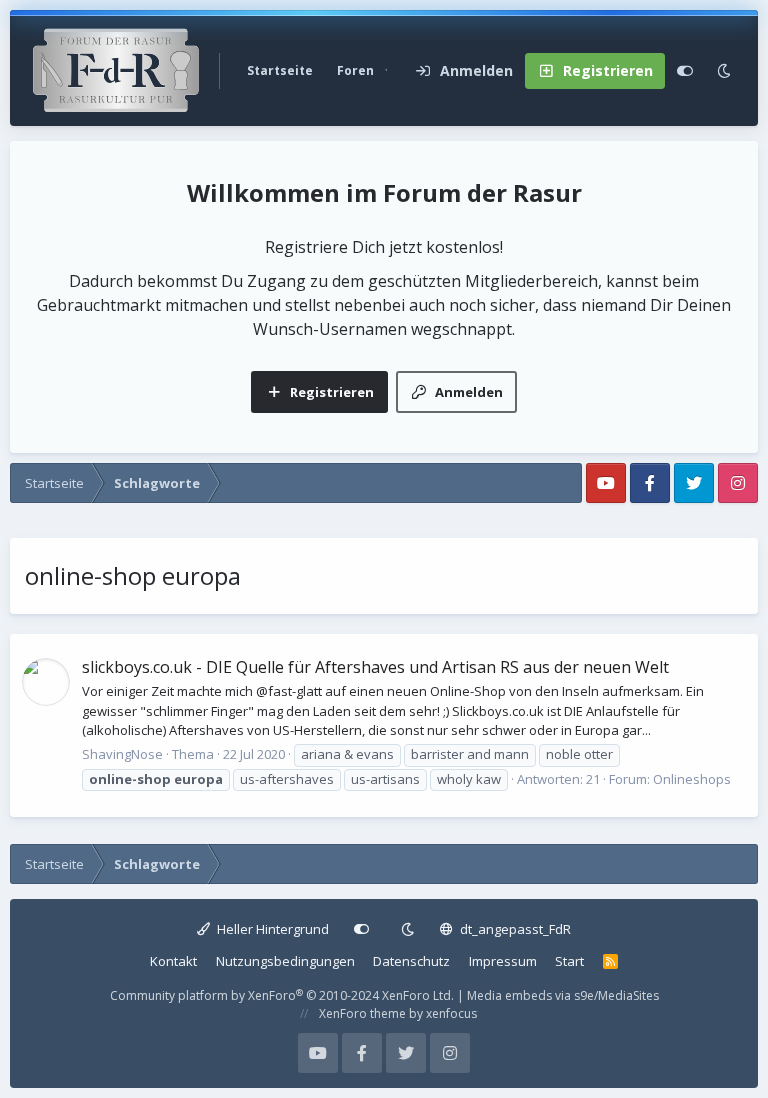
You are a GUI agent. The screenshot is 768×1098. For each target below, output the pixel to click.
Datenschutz (411, 961)
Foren (355, 70)
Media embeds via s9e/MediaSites (563, 995)
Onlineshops (692, 779)
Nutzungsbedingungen (285, 961)
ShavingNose (122, 754)
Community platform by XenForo (282, 995)
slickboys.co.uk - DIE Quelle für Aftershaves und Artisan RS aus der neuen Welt (375, 667)
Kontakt (173, 961)
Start (569, 961)
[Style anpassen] (685, 71)
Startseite (280, 70)
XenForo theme (362, 1013)
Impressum (503, 961)
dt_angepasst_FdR (514, 929)
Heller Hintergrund (271, 929)
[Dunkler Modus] (724, 71)
